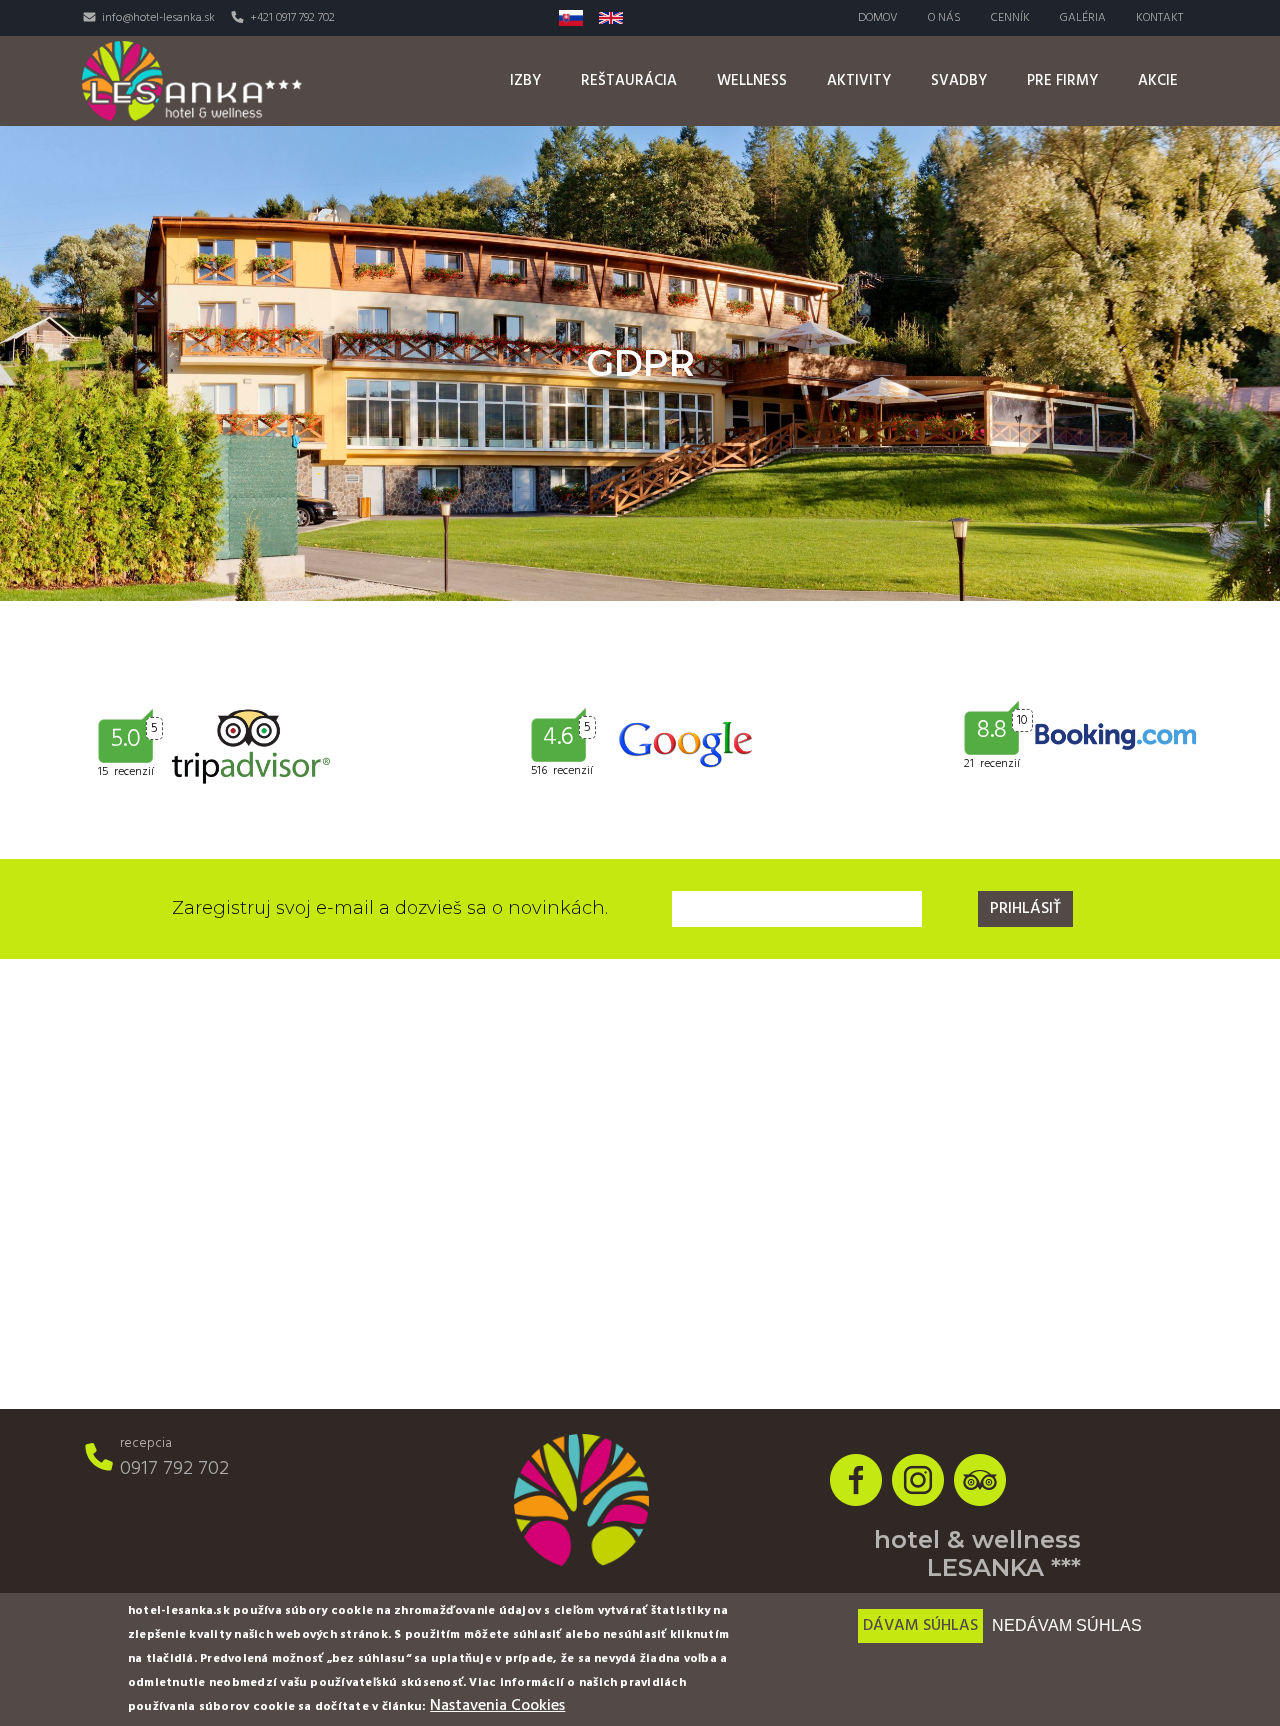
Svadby (959, 81)
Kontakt (1159, 18)
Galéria (1083, 18)
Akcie (1158, 81)
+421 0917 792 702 (292, 18)
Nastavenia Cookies (497, 1706)
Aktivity (859, 81)
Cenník (1010, 18)
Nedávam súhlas (1067, 1625)
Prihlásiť (1025, 909)
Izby (525, 81)
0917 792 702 (174, 1469)
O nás (944, 18)
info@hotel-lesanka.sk (158, 18)
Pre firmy (1062, 81)
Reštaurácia (629, 81)
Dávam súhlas (920, 1626)
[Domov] (192, 80)
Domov (878, 18)
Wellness (752, 81)
